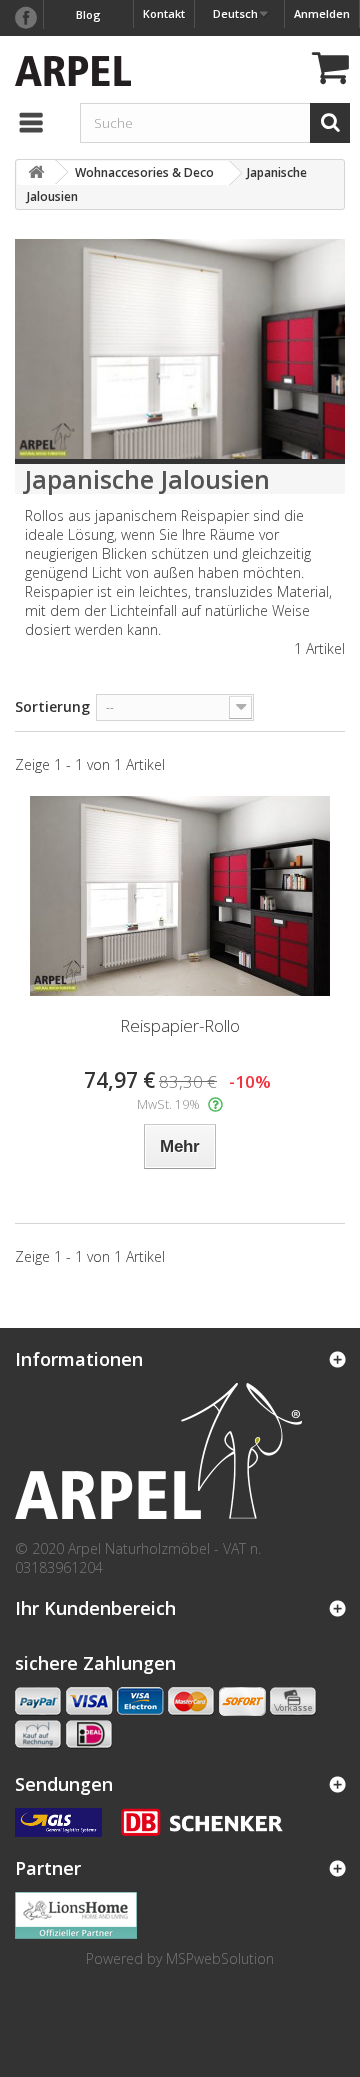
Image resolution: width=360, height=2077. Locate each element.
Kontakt (164, 13)
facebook (25, 18)
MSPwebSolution (220, 1958)
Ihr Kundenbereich (95, 1608)
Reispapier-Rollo (180, 1025)
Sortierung (52, 706)
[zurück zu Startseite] (36, 172)
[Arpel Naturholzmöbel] (68, 68)
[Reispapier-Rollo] (180, 896)
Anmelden (322, 13)
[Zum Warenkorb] (328, 70)
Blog (88, 14)
